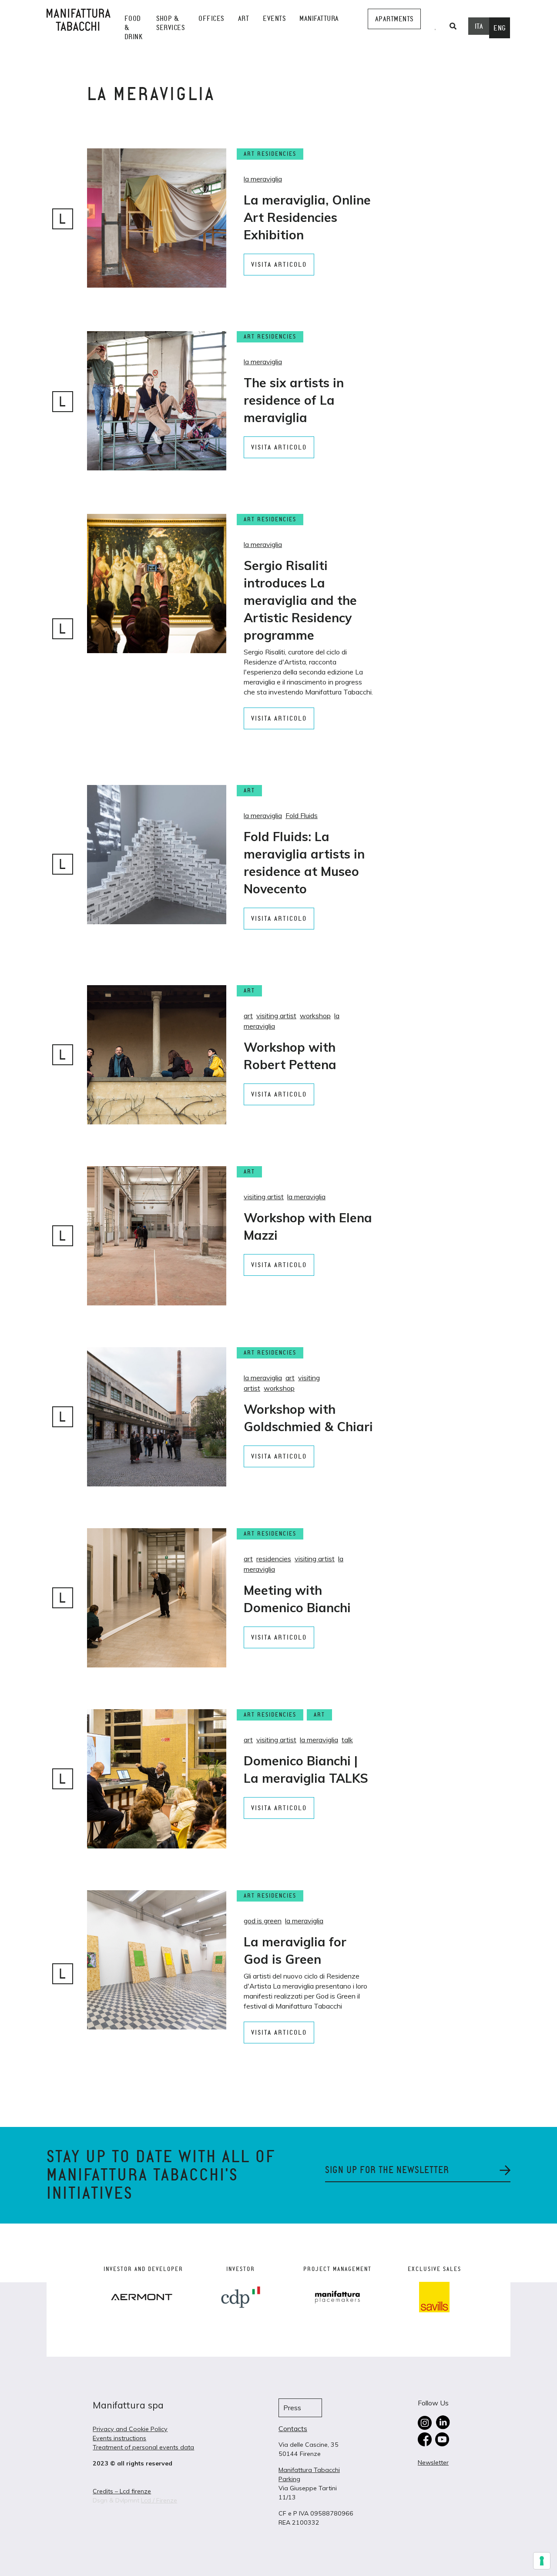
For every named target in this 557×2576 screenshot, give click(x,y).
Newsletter (433, 2462)
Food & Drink (134, 28)
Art (244, 18)
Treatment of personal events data (143, 2447)
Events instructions (119, 2438)
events (274, 18)
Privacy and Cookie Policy (130, 2429)
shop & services (170, 23)
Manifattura (319, 18)
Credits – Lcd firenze (122, 2491)
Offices (211, 18)
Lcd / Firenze (159, 2500)
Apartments (394, 19)
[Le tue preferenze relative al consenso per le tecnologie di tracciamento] (542, 2561)
